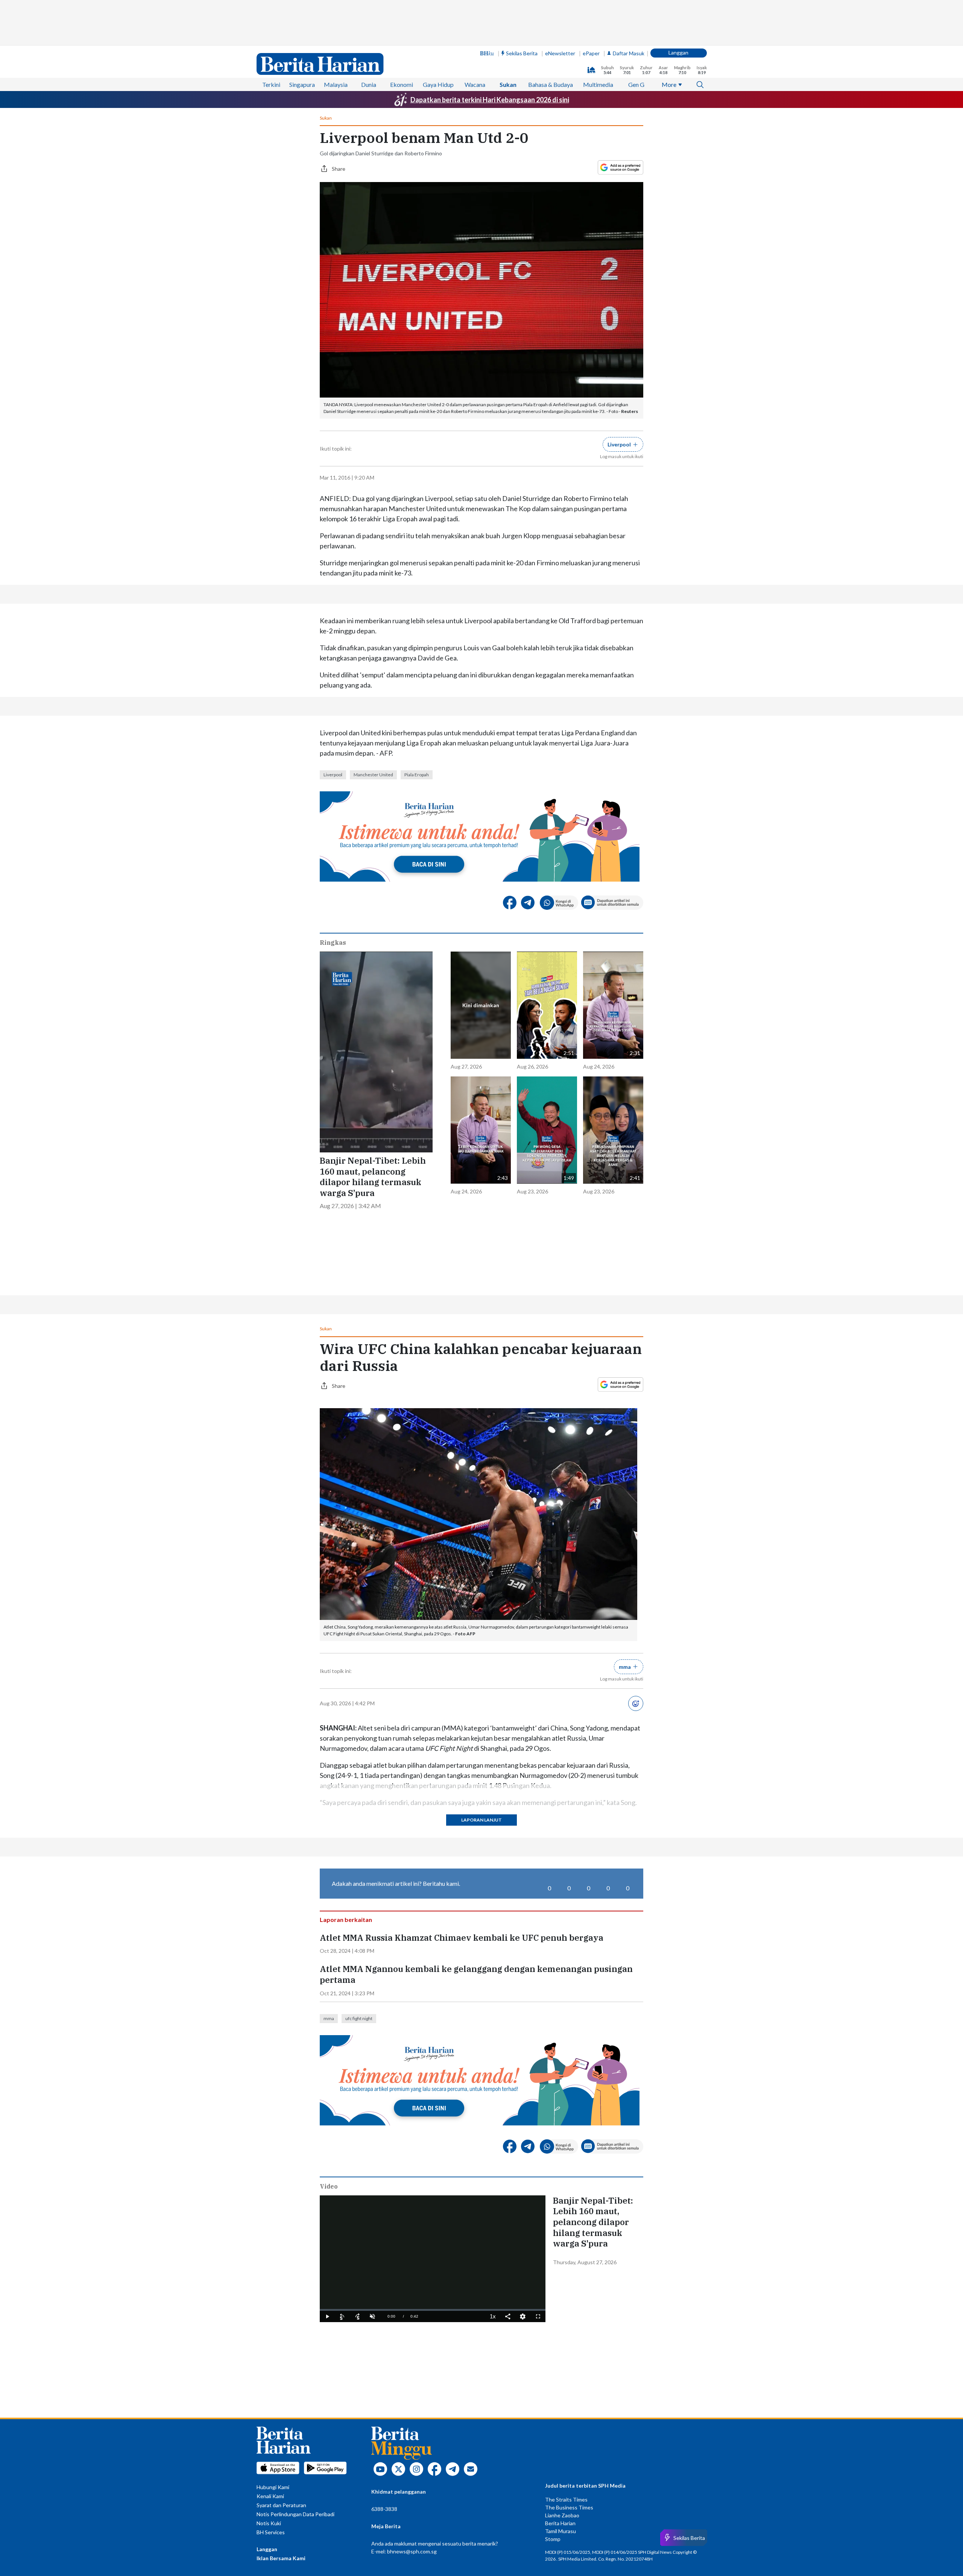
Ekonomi (402, 84)
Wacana (475, 84)
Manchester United (373, 775)
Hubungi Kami (273, 2487)
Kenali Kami (270, 2496)
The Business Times (569, 2507)
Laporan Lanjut (481, 1820)
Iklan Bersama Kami (281, 2558)
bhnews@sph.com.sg (412, 2551)
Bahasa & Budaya (551, 84)
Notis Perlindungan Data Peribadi (295, 2514)
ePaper (591, 53)
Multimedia (598, 84)
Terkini (271, 84)
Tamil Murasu (560, 2531)
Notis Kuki (269, 2523)
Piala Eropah (417, 775)
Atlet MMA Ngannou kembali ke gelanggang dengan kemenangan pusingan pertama (476, 1974)
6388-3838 (384, 2509)
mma (329, 2018)
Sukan (508, 84)
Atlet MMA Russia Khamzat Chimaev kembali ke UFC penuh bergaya (462, 1938)
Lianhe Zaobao (562, 2515)
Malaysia (336, 84)
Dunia (369, 84)
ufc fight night (359, 2018)
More (669, 84)
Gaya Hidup (438, 84)
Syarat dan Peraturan (281, 2505)
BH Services (271, 2532)
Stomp (553, 2539)
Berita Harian (560, 2523)
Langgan (678, 52)
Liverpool (333, 775)
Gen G (636, 84)
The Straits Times (566, 2499)
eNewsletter (560, 53)
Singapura (302, 84)
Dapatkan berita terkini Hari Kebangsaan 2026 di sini (490, 100)
